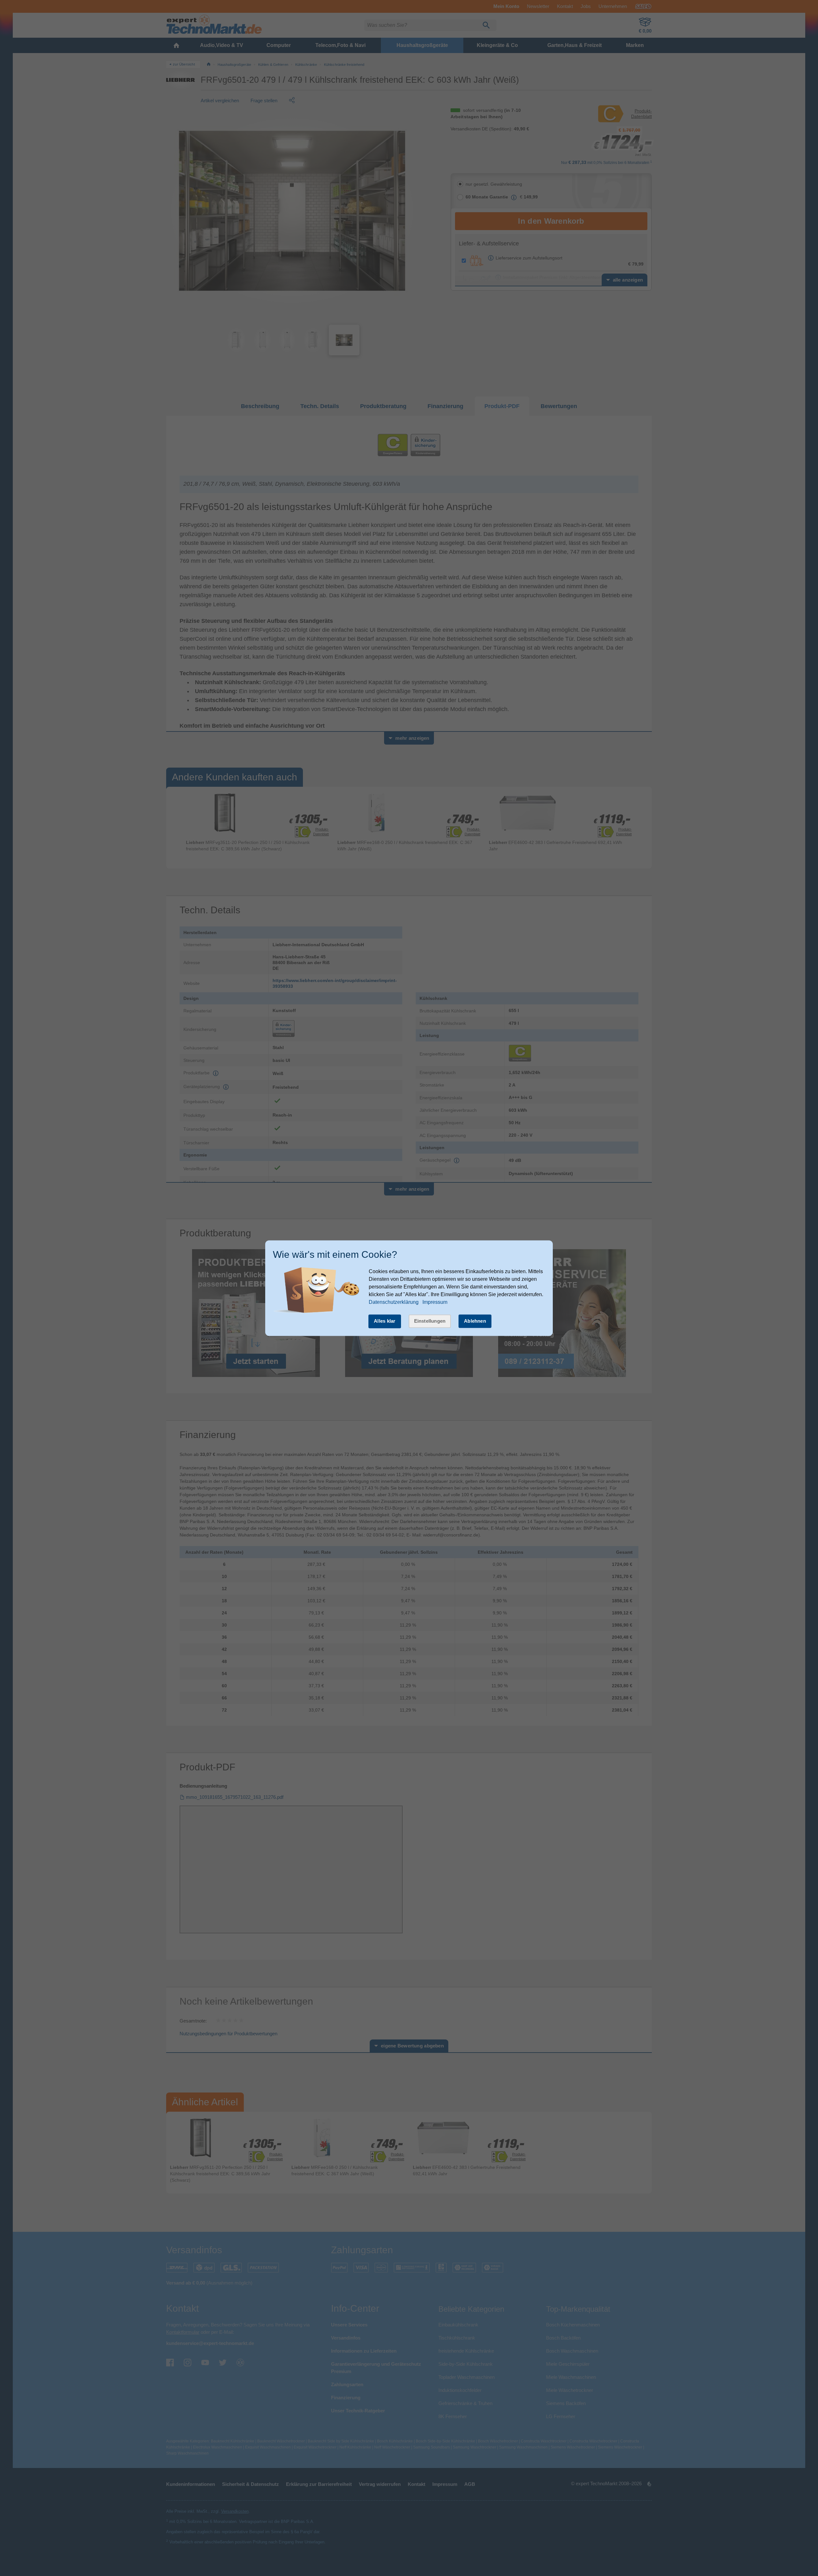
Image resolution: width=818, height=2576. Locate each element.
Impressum (435, 1302)
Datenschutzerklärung (394, 1302)
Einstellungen (430, 1321)
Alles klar (385, 1321)
